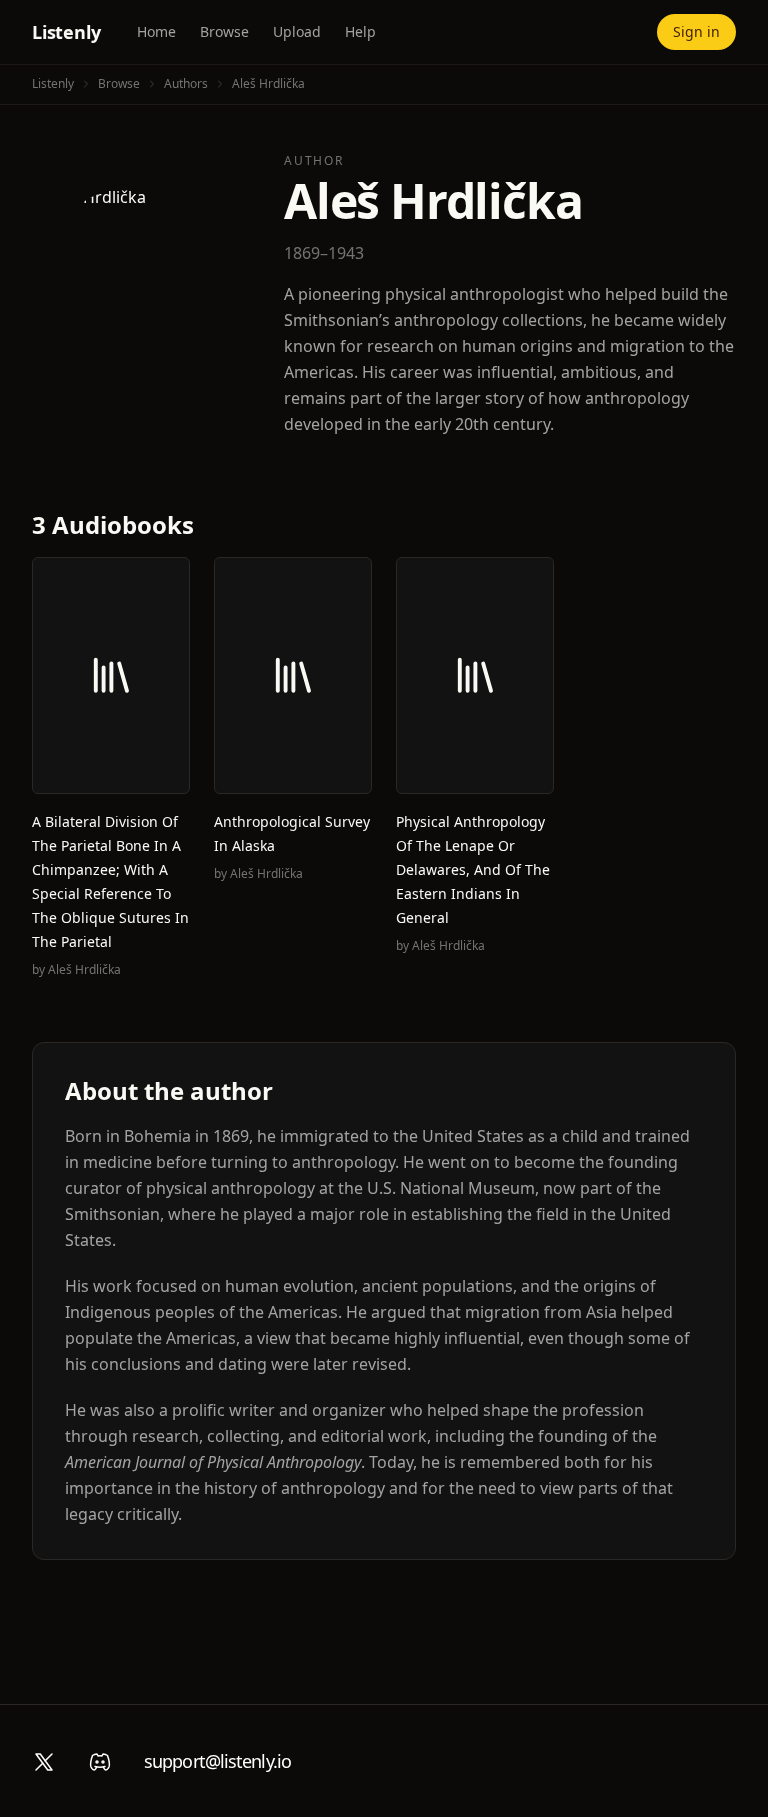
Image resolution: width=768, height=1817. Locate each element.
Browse (224, 31)
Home (156, 31)
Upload (297, 31)
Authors (186, 83)
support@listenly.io (217, 1761)
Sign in (696, 31)
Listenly (66, 32)
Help (360, 31)
